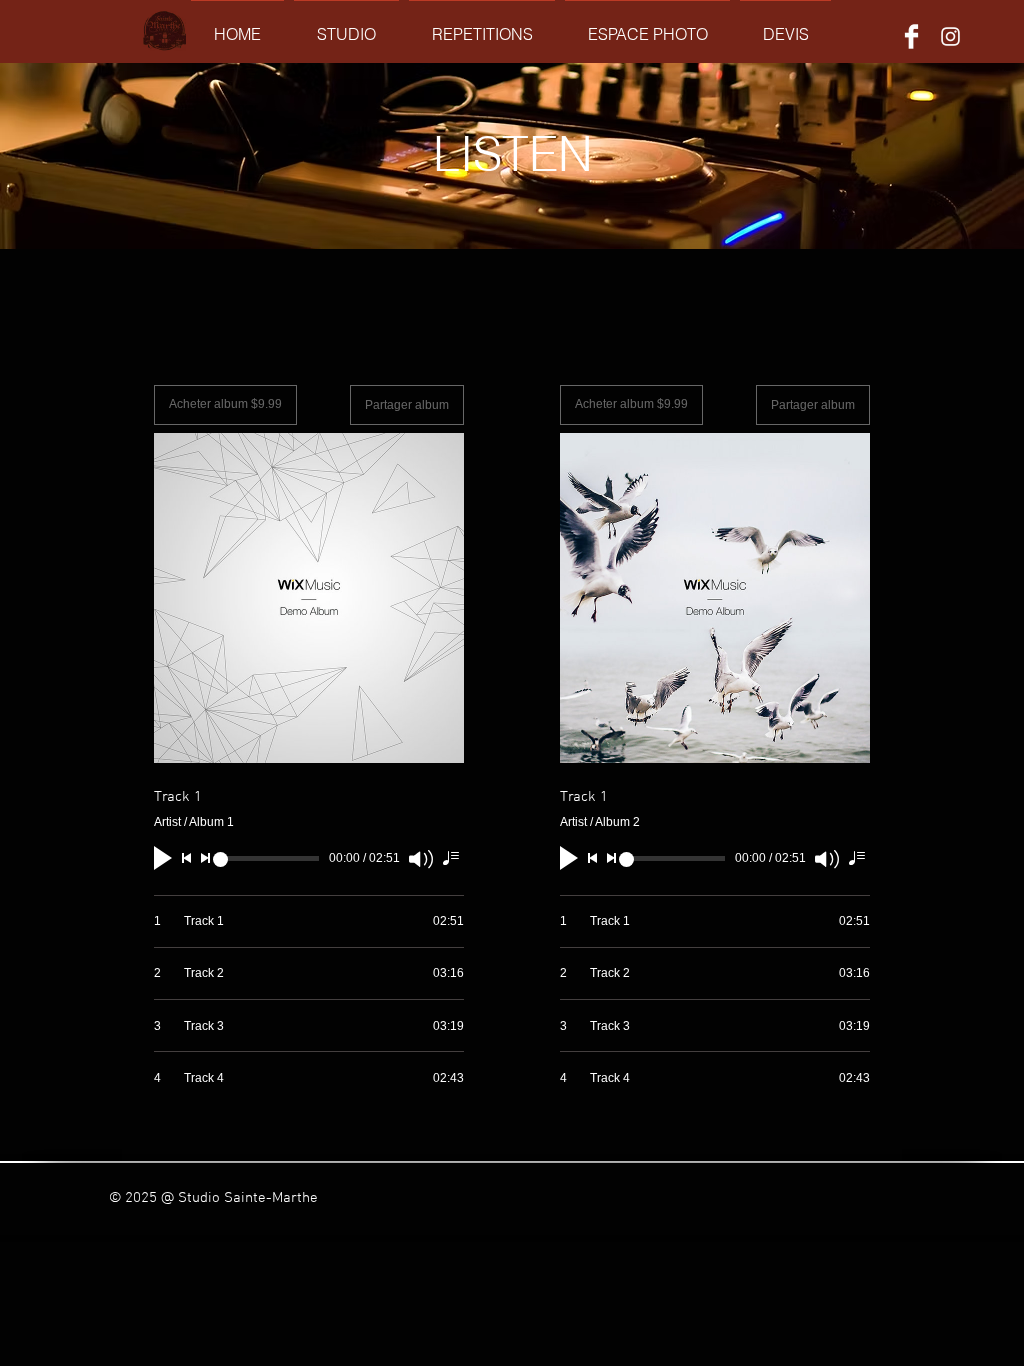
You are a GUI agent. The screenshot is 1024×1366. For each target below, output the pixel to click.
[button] (346, 25)
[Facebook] (911, 36)
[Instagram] (950, 36)
